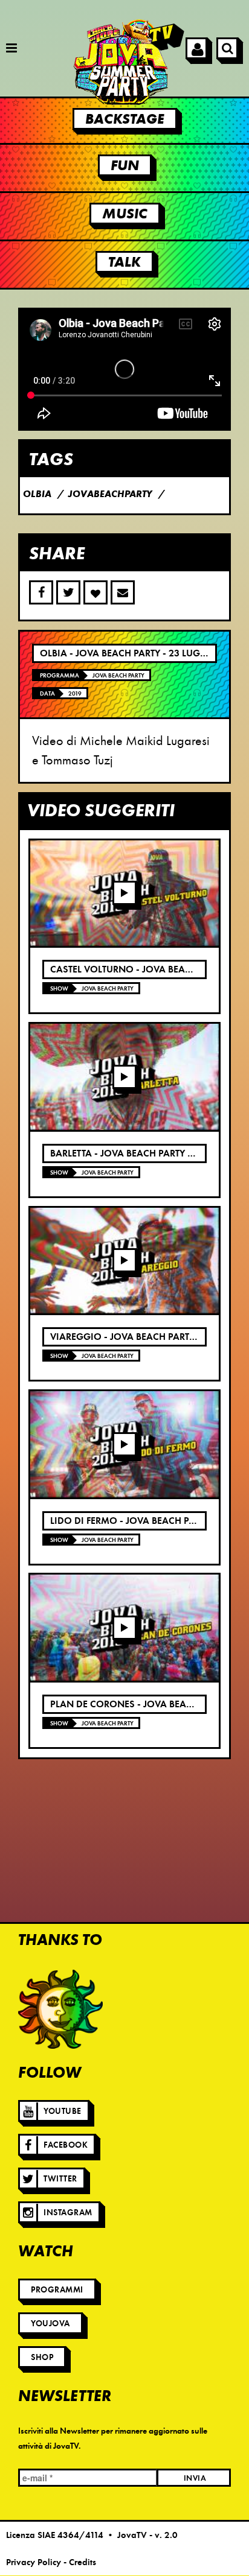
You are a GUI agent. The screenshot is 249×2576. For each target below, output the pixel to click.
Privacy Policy (34, 2562)
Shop (42, 2357)
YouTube (63, 2111)
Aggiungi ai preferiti (95, 592)
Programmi (57, 2290)
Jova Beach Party (118, 675)
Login (196, 48)
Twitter (60, 2179)
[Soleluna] (60, 2010)
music (125, 214)
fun (125, 165)
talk (124, 262)
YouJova (50, 2324)
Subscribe (123, 592)
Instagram (68, 2213)
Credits (82, 2562)
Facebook (66, 2145)
